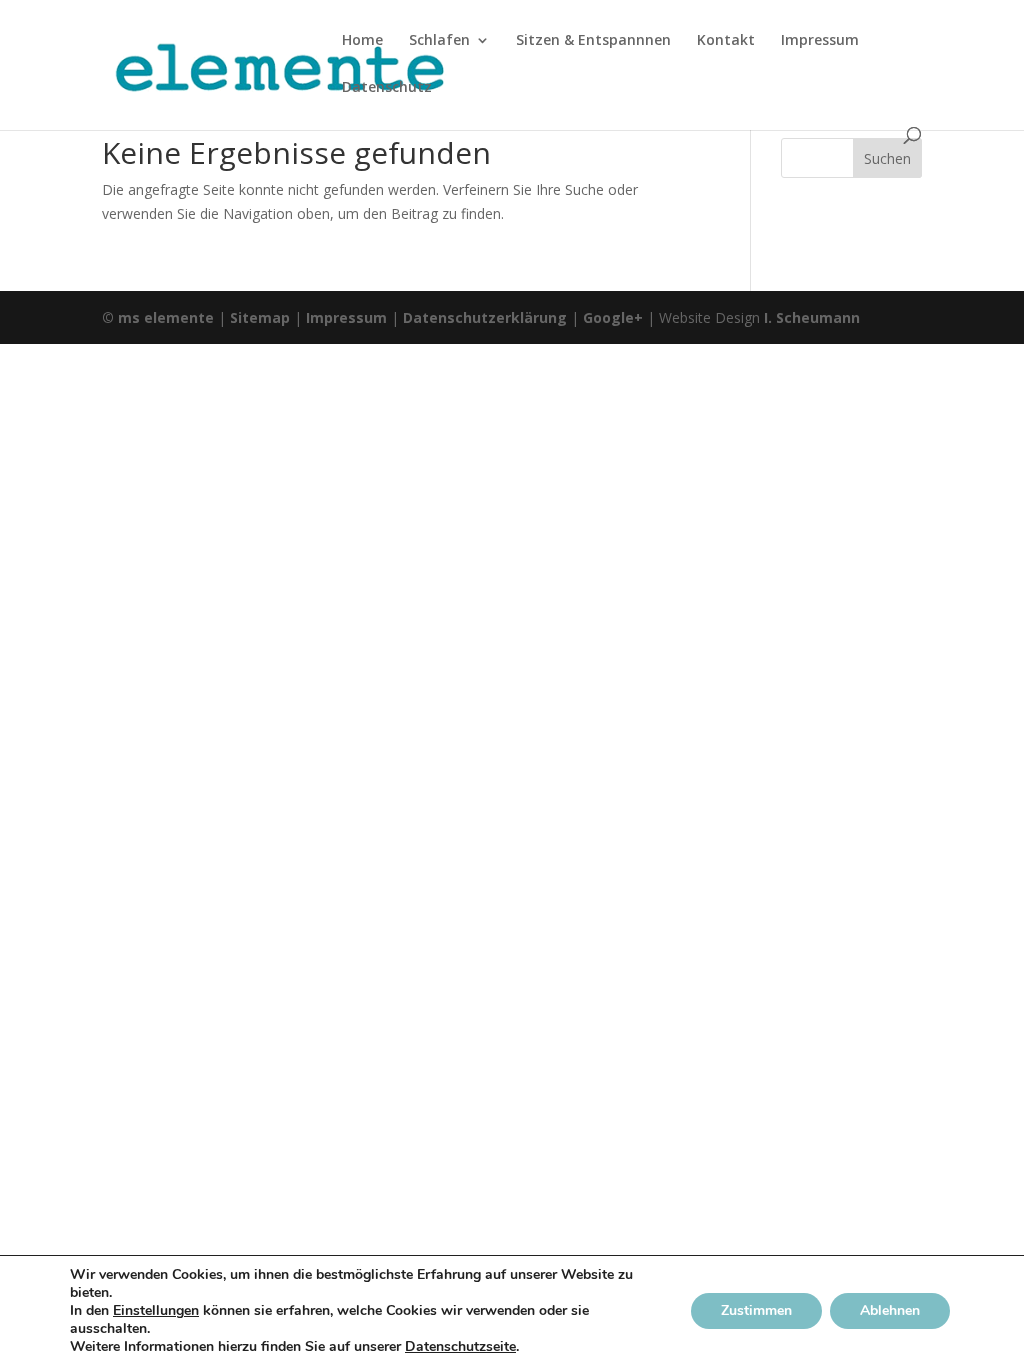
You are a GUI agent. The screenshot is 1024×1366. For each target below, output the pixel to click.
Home (362, 41)
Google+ (613, 317)
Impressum (820, 41)
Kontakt (726, 41)
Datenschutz (387, 88)
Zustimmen (756, 1310)
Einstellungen (156, 1311)
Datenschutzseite (460, 1346)
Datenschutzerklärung (485, 317)
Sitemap (260, 317)
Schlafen (439, 41)
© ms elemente (158, 317)
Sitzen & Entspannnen (593, 41)
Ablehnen (890, 1310)
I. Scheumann (812, 317)
